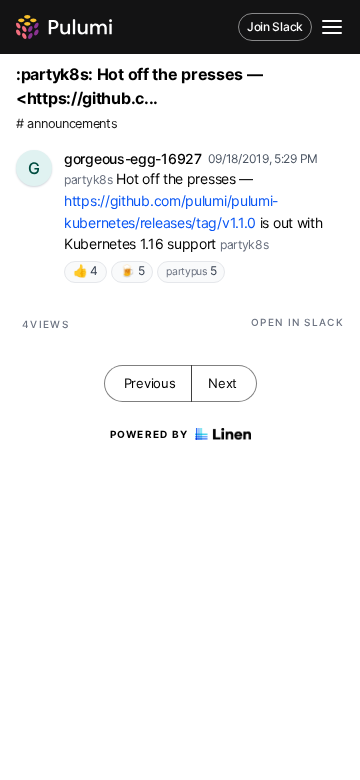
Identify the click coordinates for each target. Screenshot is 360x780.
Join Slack (275, 26)
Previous (150, 383)
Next (222, 383)
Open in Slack (297, 322)
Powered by (149, 434)
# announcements (67, 123)
